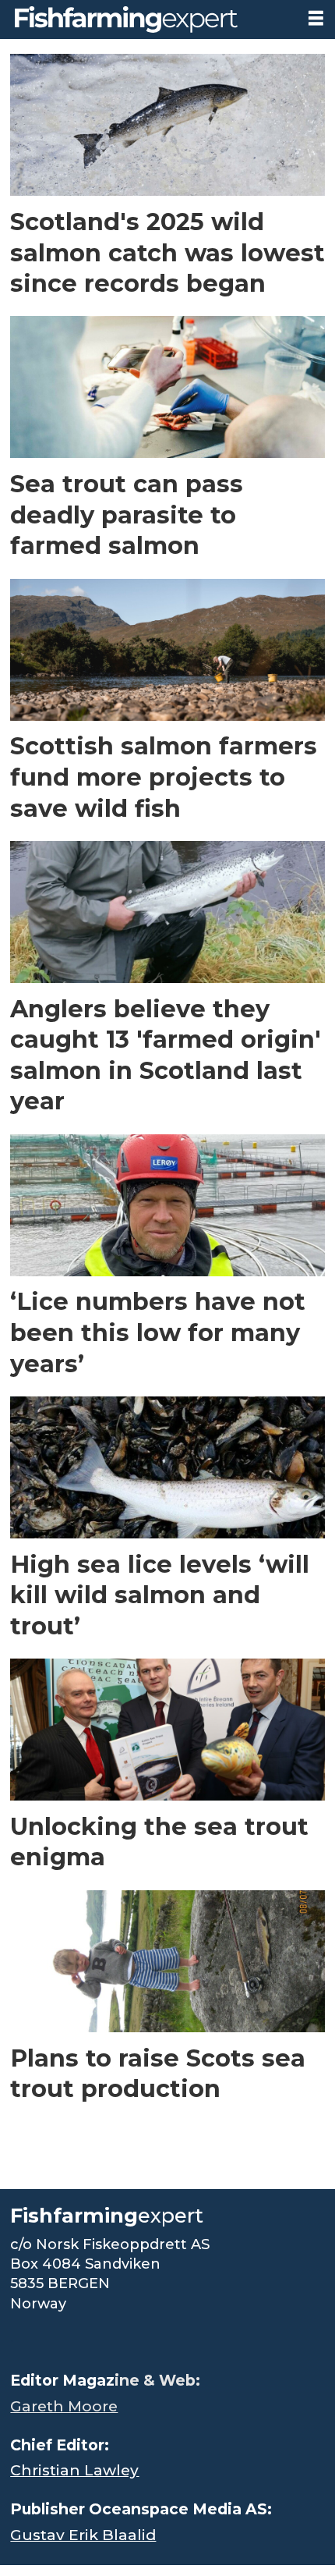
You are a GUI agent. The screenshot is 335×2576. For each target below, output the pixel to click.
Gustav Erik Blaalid (83, 2535)
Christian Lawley (74, 2470)
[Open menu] (316, 18)
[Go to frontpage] (148, 20)
